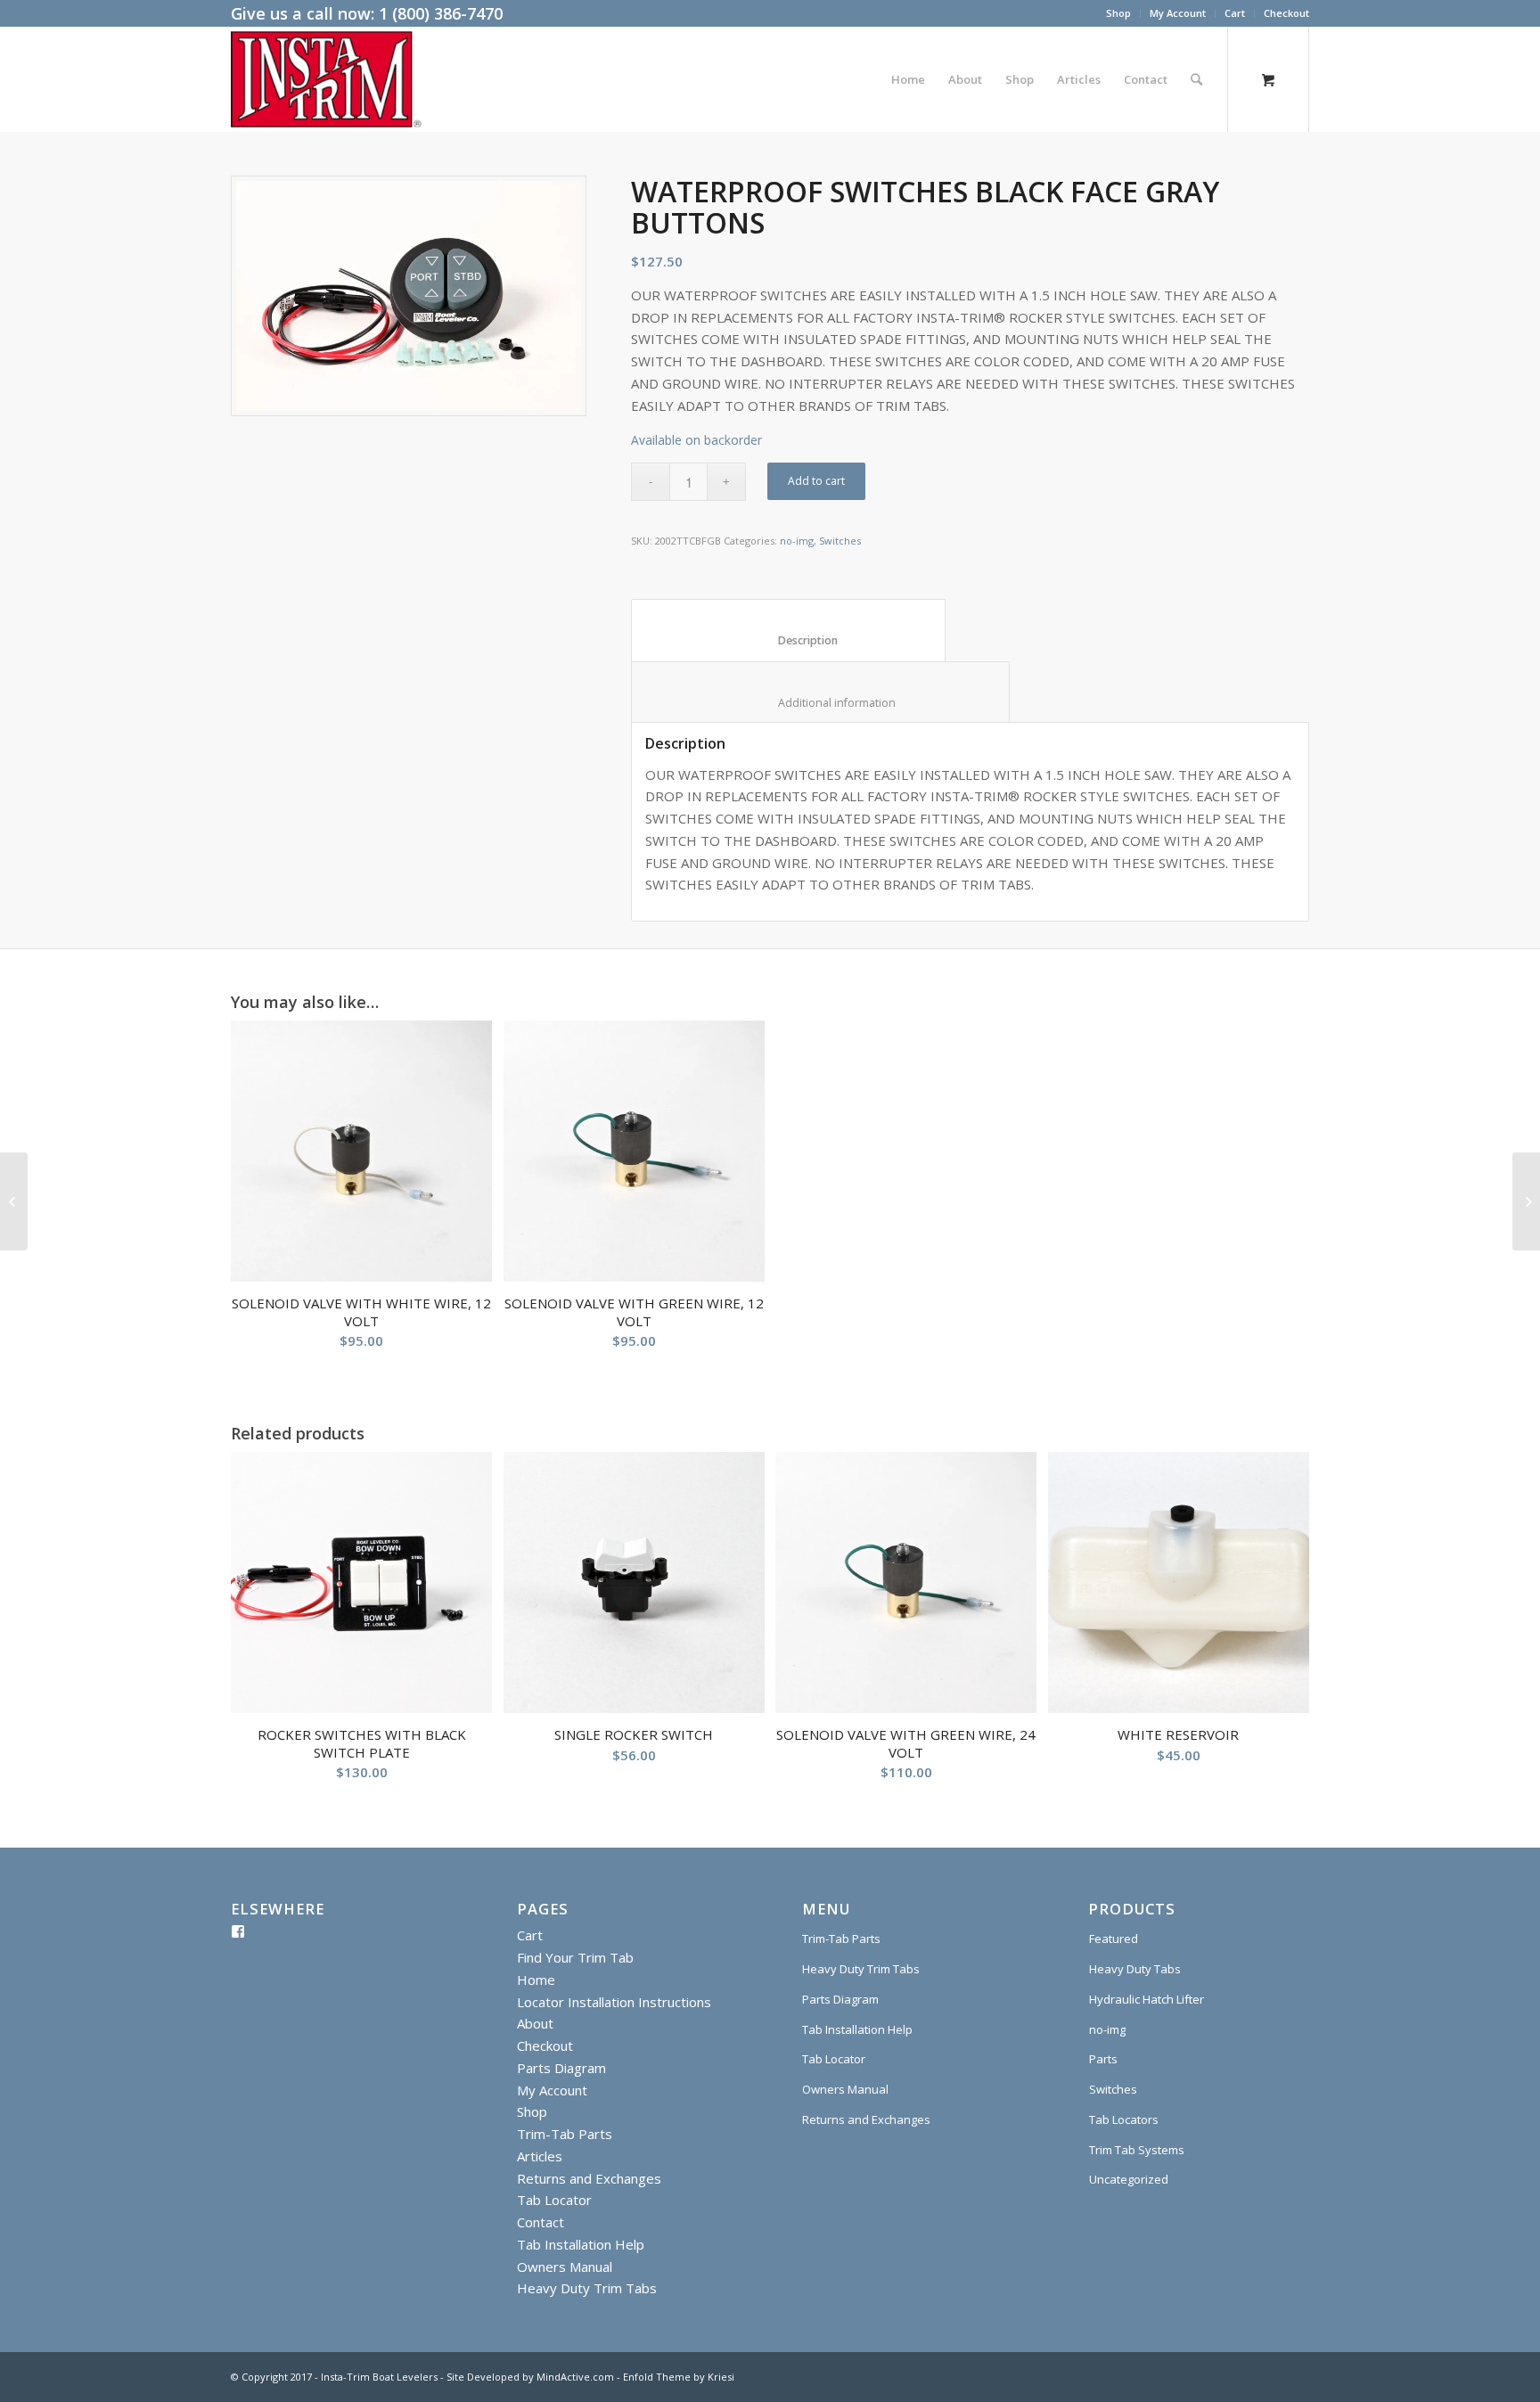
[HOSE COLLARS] (14, 1201)
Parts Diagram (561, 2068)
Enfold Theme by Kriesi (679, 2377)
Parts (1103, 2059)
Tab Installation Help (581, 2244)
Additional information (821, 703)
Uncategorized (1129, 2179)
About (535, 2023)
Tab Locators (1124, 2119)
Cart (1235, 13)
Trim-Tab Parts (565, 2134)
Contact (541, 2222)
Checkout (1286, 13)
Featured (1114, 1939)
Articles (540, 2156)
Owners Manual (565, 2267)
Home (536, 1980)
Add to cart (816, 481)
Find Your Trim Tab (575, 1957)
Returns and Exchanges (589, 2178)
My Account (1178, 13)
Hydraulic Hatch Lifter (1147, 1999)
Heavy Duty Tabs (1135, 1969)
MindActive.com (575, 2377)
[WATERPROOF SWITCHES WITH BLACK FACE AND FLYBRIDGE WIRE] (1526, 1201)
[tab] (788, 630)
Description (789, 640)
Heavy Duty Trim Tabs (587, 2288)
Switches (840, 541)
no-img (797, 541)
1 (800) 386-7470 (441, 13)
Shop (1118, 13)
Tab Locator (554, 2200)
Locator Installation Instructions (614, 2002)
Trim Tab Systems (1137, 2150)
